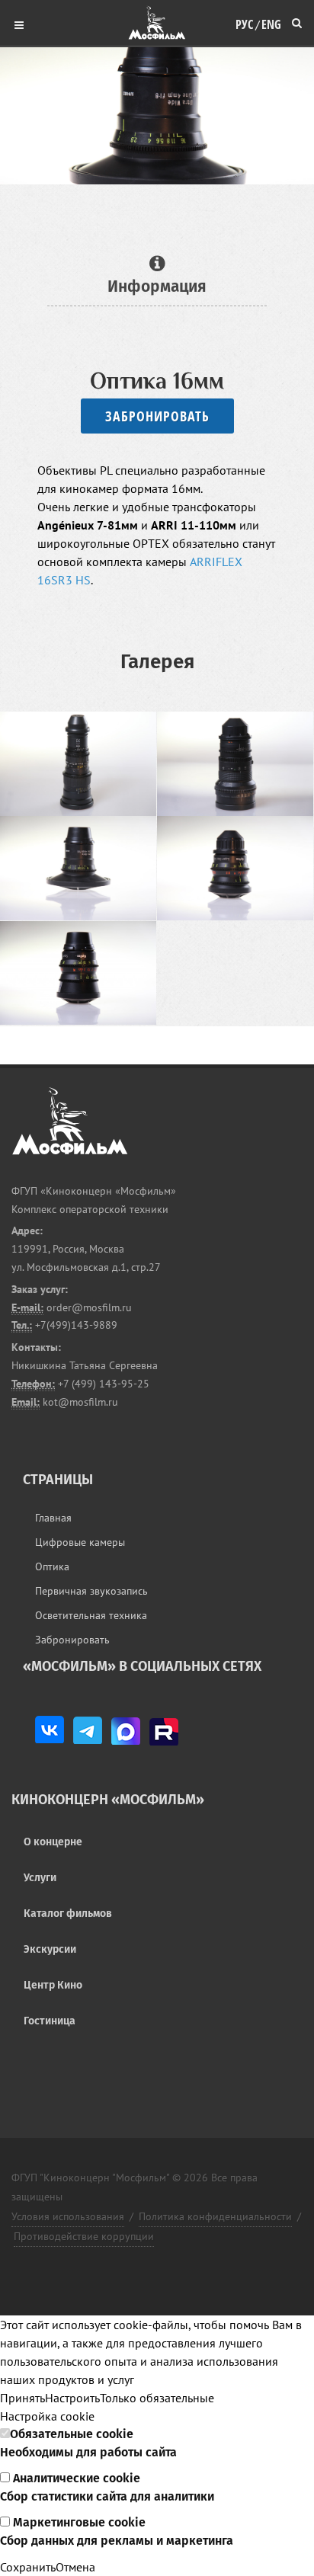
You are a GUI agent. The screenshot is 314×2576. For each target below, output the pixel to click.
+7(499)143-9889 (75, 1325)
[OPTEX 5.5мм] (235, 869)
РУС (244, 21)
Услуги (40, 1878)
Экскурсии (50, 1949)
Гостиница (50, 2021)
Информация (157, 286)
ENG (271, 21)
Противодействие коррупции (84, 2236)
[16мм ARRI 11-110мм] (235, 764)
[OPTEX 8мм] (78, 974)
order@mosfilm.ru (88, 1307)
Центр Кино (53, 1985)
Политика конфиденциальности (215, 2216)
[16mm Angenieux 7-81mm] (78, 764)
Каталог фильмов (68, 1914)
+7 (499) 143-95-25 (104, 1384)
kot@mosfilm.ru (79, 1402)
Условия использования (68, 2216)
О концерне (53, 1842)
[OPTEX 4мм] (78, 869)
